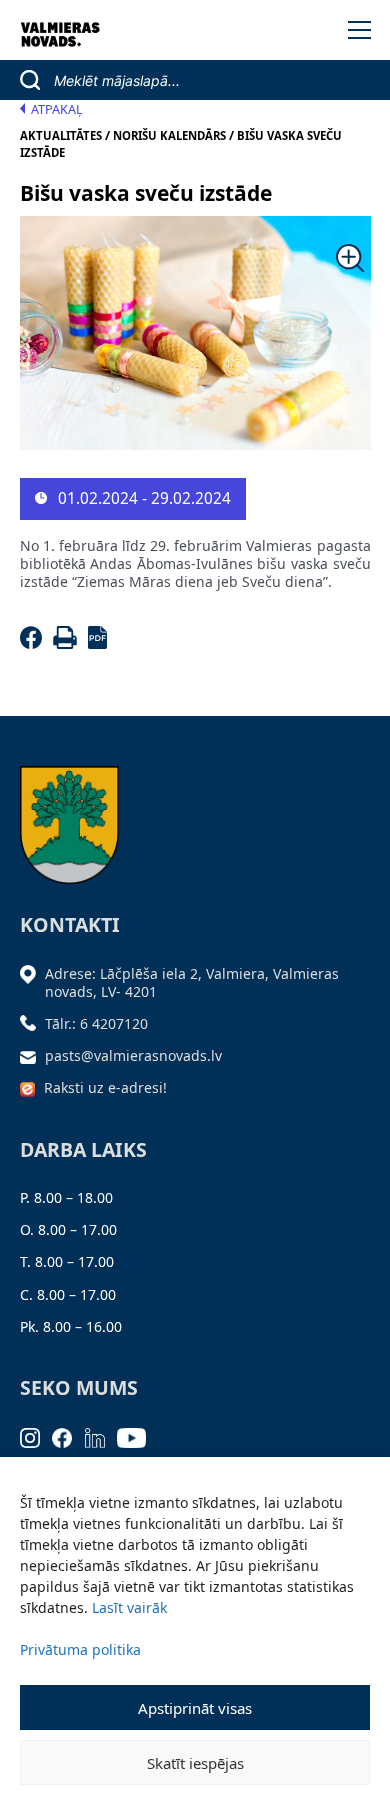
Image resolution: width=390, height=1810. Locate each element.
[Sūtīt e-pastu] (33, 1055)
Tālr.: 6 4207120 (96, 1023)
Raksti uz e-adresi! (105, 1087)
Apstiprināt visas (195, 1708)
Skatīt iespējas (195, 1763)
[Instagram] (36, 1436)
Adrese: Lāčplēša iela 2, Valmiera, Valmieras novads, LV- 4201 (192, 982)
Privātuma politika (80, 1649)
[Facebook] (34, 643)
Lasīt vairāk (129, 1607)
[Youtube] (138, 1436)
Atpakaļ (57, 109)
